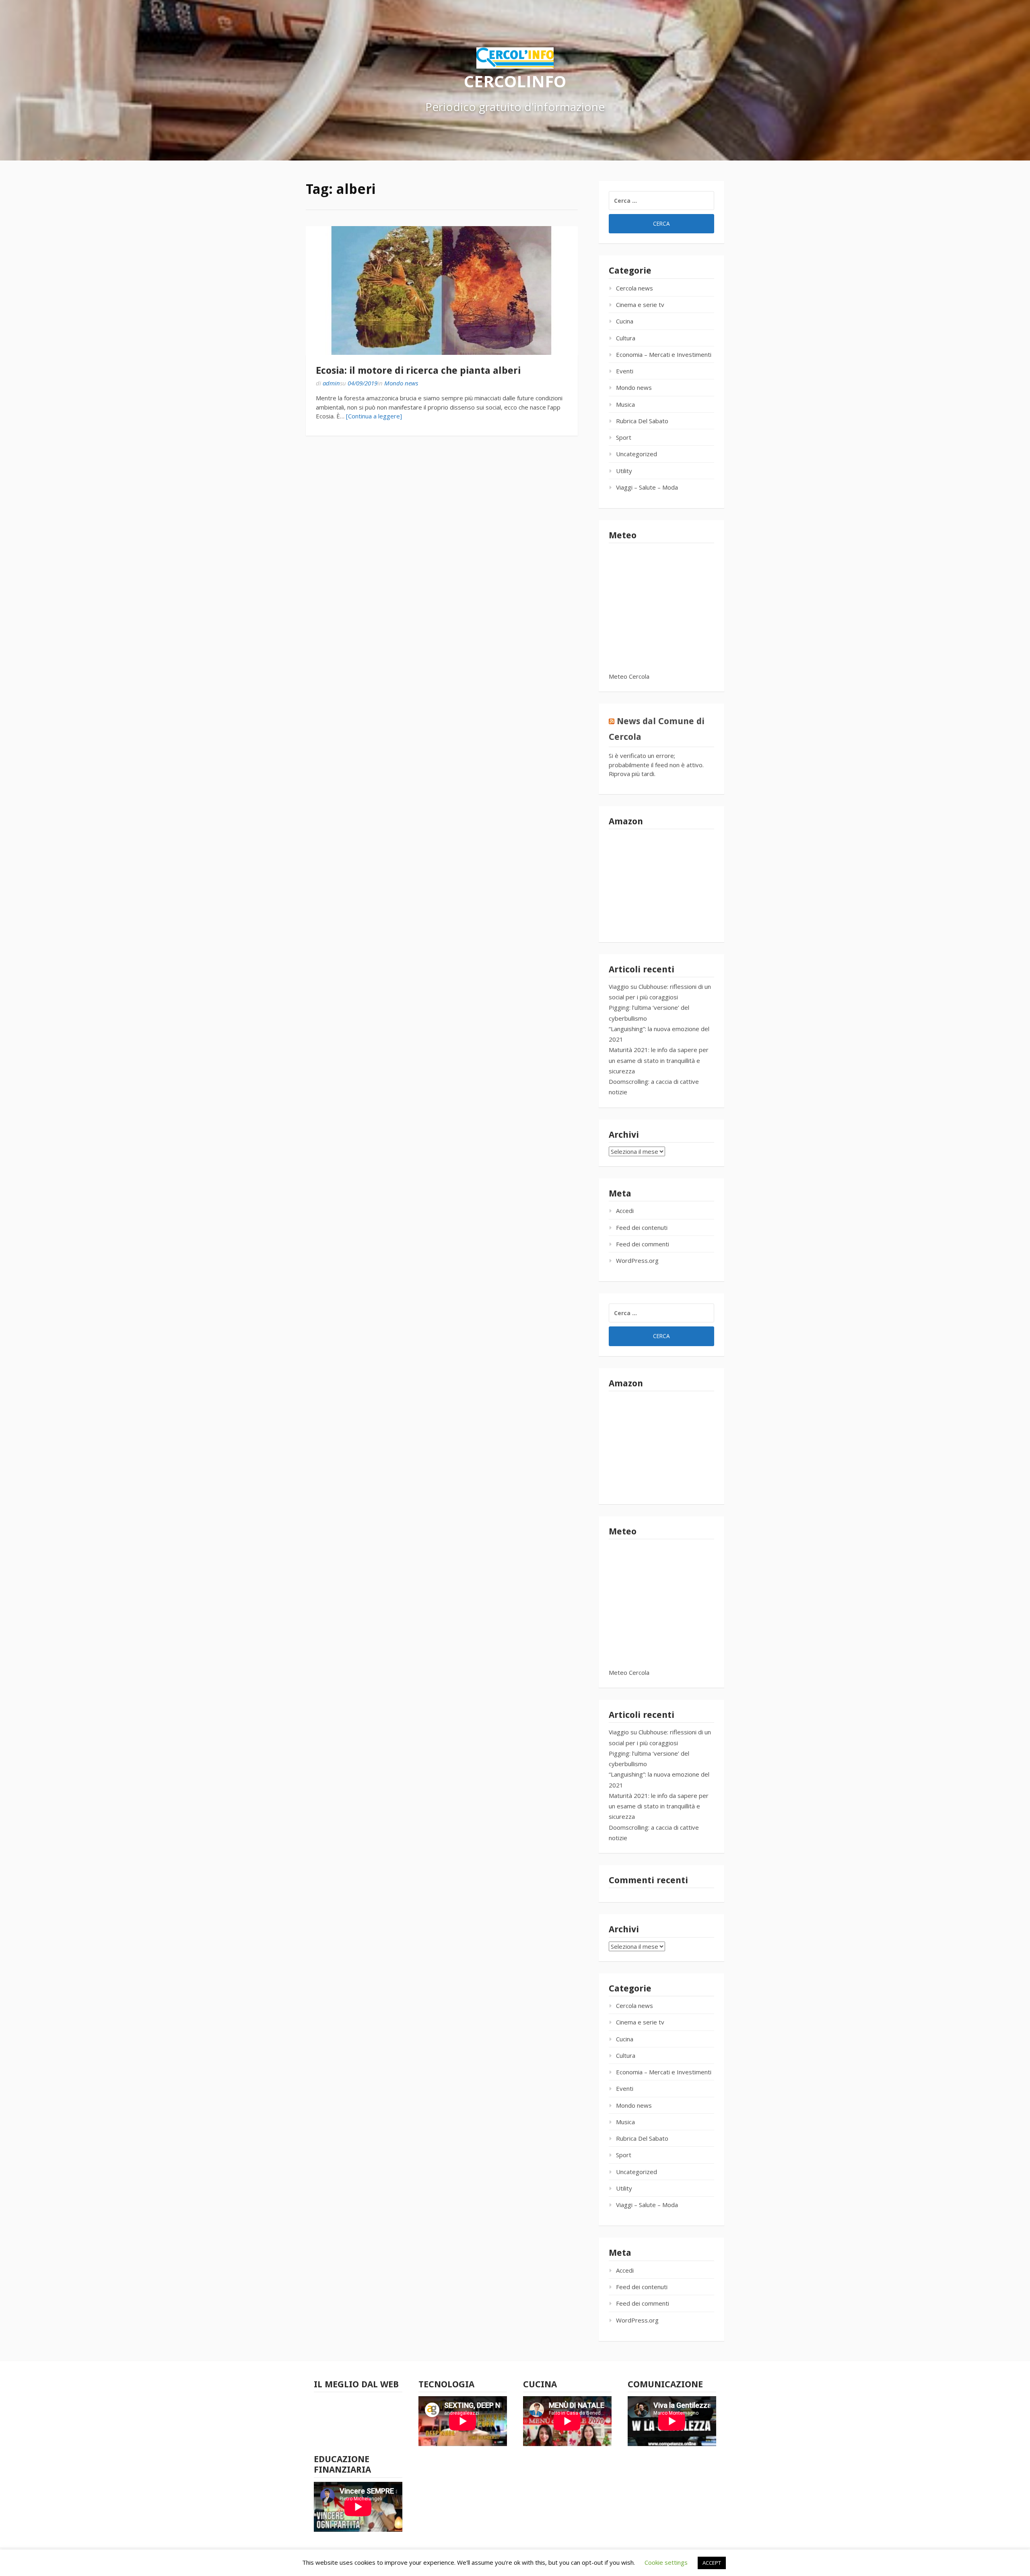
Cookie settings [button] (666, 2562)
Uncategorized (637, 454)
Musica (625, 404)
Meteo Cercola (629, 676)
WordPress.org (637, 1260)
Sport (624, 437)
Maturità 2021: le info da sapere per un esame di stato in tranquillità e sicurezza (659, 1060)
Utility (624, 471)
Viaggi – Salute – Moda (647, 487)
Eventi (625, 371)
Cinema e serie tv (640, 305)
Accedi (625, 1211)
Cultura (626, 338)
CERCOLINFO (515, 81)
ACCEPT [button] (712, 2563)
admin (331, 383)
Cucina (625, 321)
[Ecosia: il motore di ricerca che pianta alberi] (442, 290)
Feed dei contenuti (642, 1227)
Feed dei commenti (643, 1244)
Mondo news (401, 383)
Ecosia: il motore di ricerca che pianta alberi (418, 371)
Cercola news (634, 288)
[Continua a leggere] (374, 416)
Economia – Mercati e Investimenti (664, 354)
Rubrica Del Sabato (642, 421)
